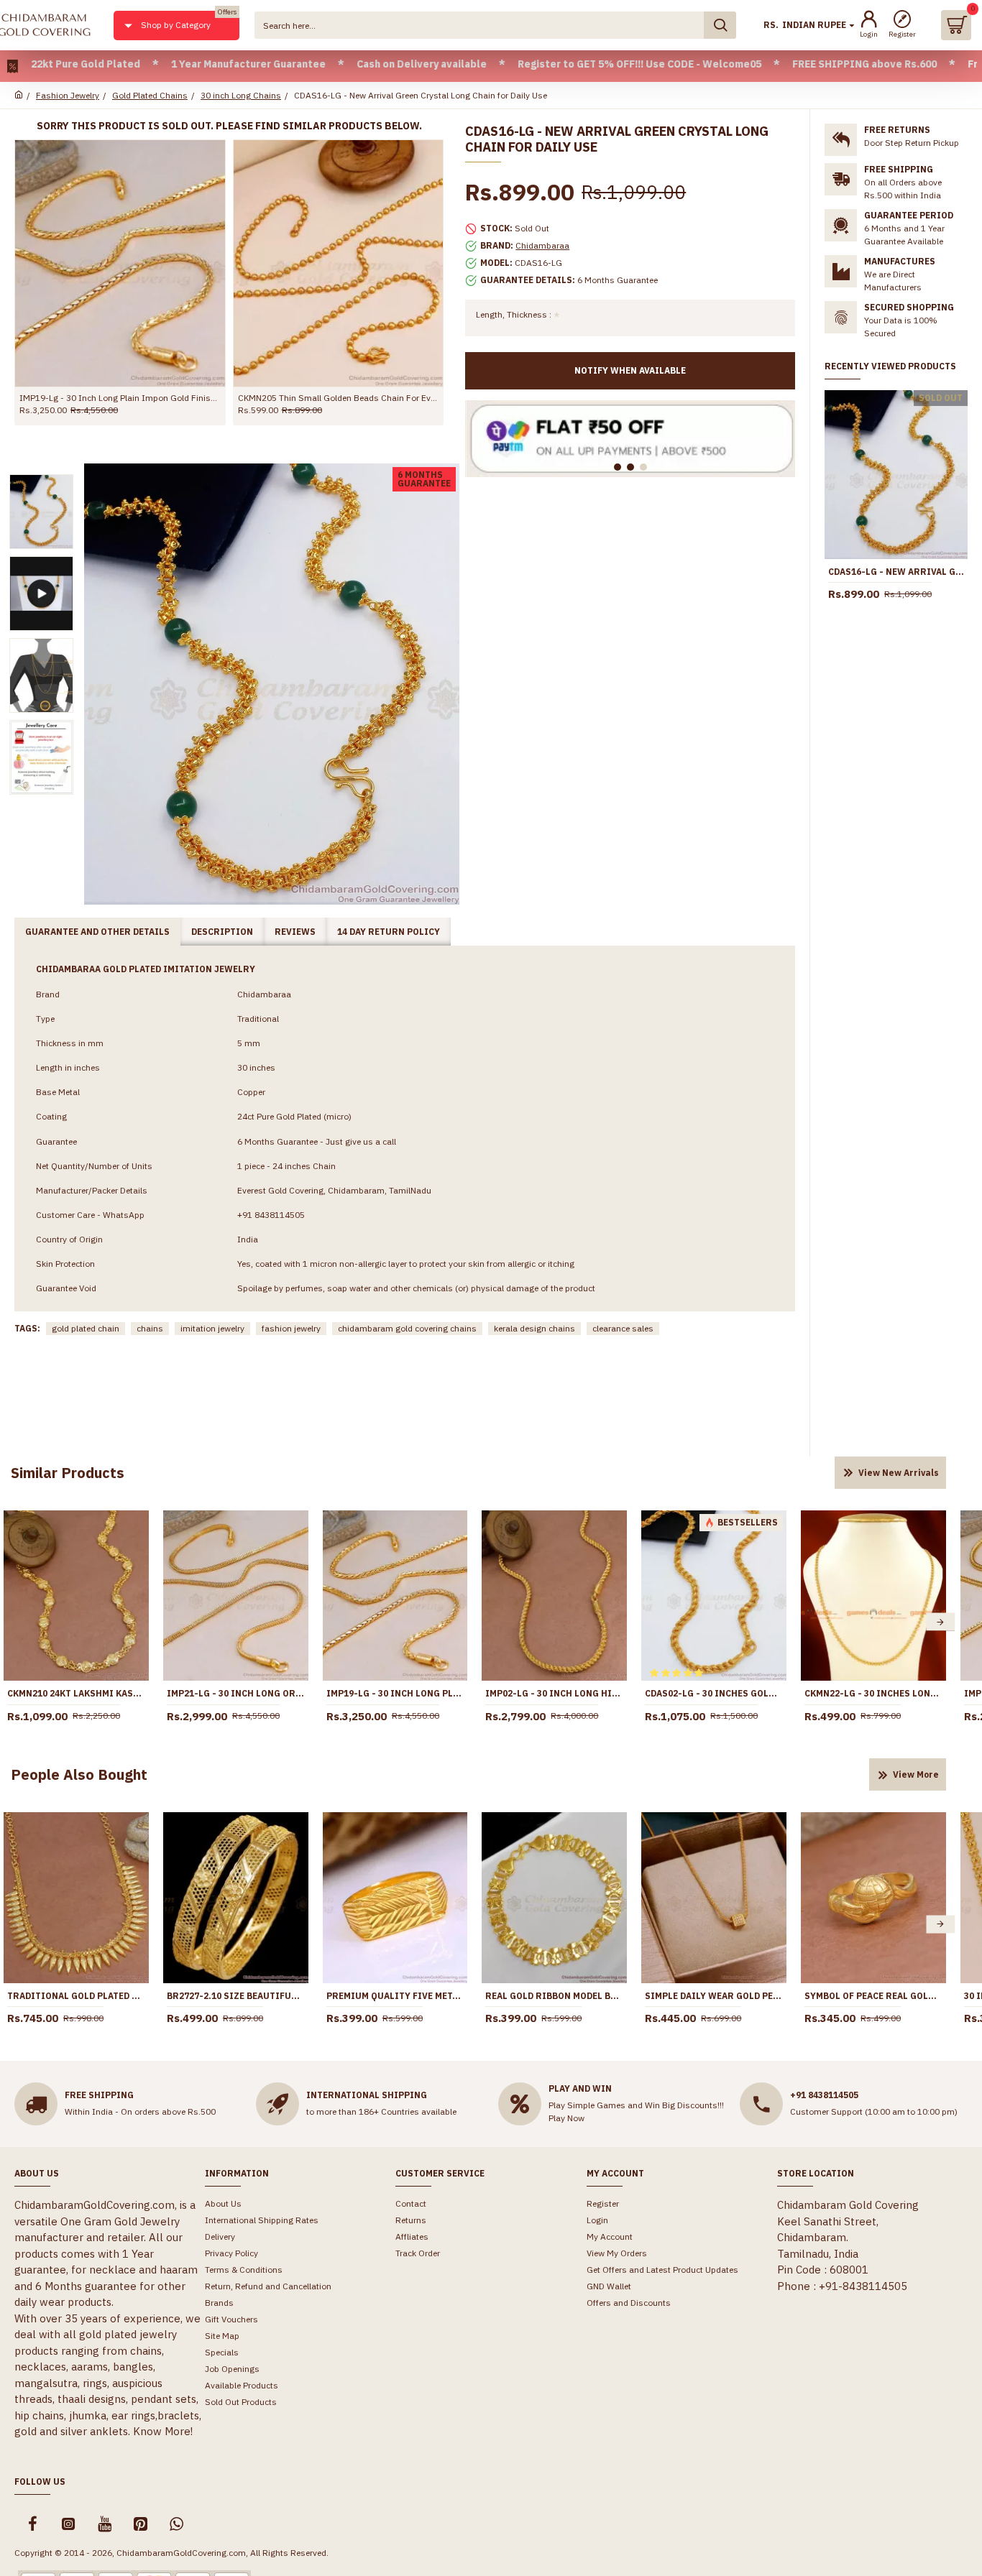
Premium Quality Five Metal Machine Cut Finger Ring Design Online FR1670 (395, 1996)
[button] (940, 1622)
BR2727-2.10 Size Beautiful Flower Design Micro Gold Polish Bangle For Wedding (236, 1996)
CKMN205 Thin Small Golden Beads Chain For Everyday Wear (339, 398)
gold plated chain (86, 1328)
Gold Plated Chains (150, 95)
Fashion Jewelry (68, 95)
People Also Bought (79, 1774)
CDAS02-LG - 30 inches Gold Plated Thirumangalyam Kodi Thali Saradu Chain (714, 1693)
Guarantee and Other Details (97, 932)
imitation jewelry (212, 1328)
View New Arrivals (899, 1473)
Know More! (163, 2431)
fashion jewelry (291, 1328)
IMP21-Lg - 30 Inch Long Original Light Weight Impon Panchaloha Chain (236, 1693)
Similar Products (68, 1473)
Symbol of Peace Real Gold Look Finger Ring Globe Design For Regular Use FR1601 (873, 1996)
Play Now (566, 2118)
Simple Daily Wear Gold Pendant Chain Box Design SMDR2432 (714, 1996)
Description (222, 932)
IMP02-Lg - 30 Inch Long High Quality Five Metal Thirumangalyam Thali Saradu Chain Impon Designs (554, 1693)
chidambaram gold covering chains (407, 1328)
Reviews (295, 932)
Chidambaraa (542, 245)
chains (150, 1328)
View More (916, 1774)
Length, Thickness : (514, 314)
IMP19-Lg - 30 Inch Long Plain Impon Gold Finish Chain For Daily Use (120, 398)
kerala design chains (534, 1328)
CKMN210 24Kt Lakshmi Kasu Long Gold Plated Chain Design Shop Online (76, 1693)
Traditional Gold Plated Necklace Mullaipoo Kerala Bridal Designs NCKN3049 (76, 1996)
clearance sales (623, 1328)
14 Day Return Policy (389, 932)
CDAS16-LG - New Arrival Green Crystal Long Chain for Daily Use (896, 572)
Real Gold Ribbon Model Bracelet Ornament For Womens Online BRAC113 (554, 1996)
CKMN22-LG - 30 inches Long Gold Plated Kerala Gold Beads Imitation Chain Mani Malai (873, 1693)
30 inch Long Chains (241, 95)
